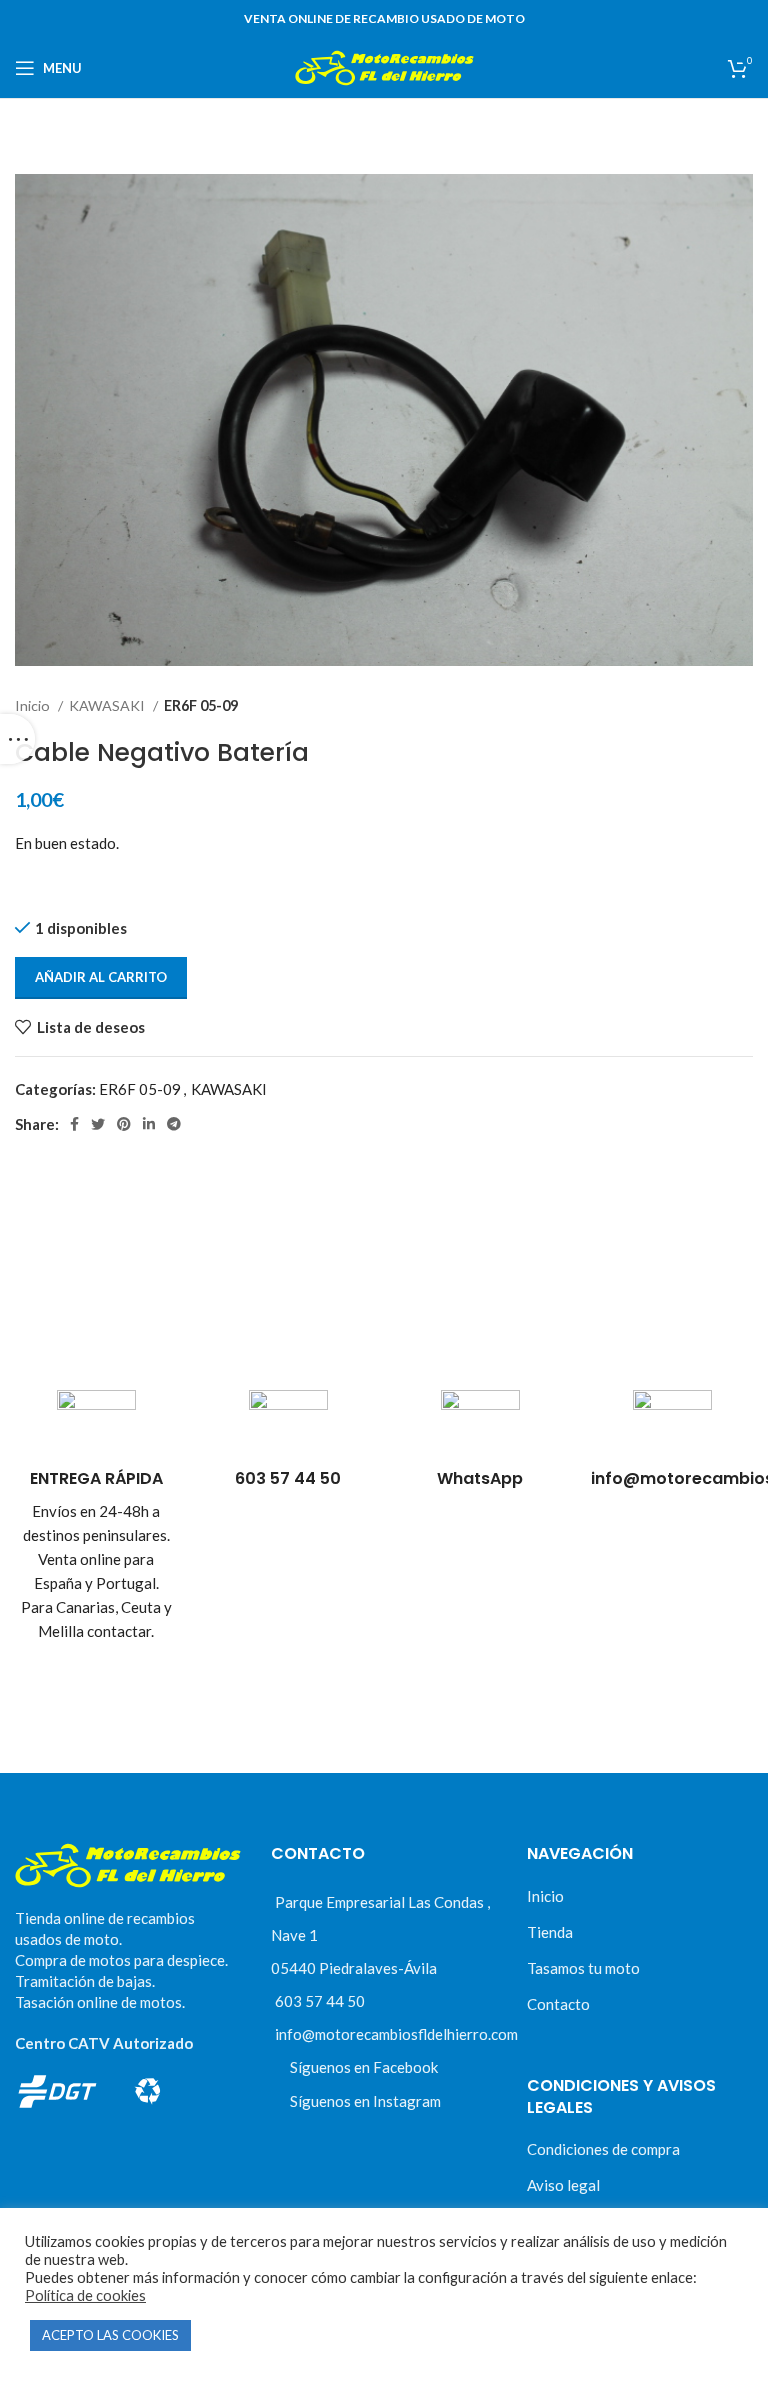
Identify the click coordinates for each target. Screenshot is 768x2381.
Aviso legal (563, 2185)
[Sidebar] (17, 739)
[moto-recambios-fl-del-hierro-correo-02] (672, 1429)
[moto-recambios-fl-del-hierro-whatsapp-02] (480, 1429)
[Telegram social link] (174, 1124)
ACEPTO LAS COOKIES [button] (110, 2335)
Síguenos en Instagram (365, 2101)
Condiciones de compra (603, 2149)
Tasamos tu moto (583, 1968)
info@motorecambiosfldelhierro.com (396, 2034)
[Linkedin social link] (149, 1124)
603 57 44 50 (320, 2001)
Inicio (34, 705)
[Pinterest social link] (124, 1124)
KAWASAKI (108, 705)
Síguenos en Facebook (364, 2067)
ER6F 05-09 (201, 705)
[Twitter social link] (98, 1124)
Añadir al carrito (101, 977)
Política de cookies (85, 2295)
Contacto (558, 2004)
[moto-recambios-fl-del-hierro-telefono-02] (288, 1429)
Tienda (550, 1932)
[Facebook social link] (74, 1124)
